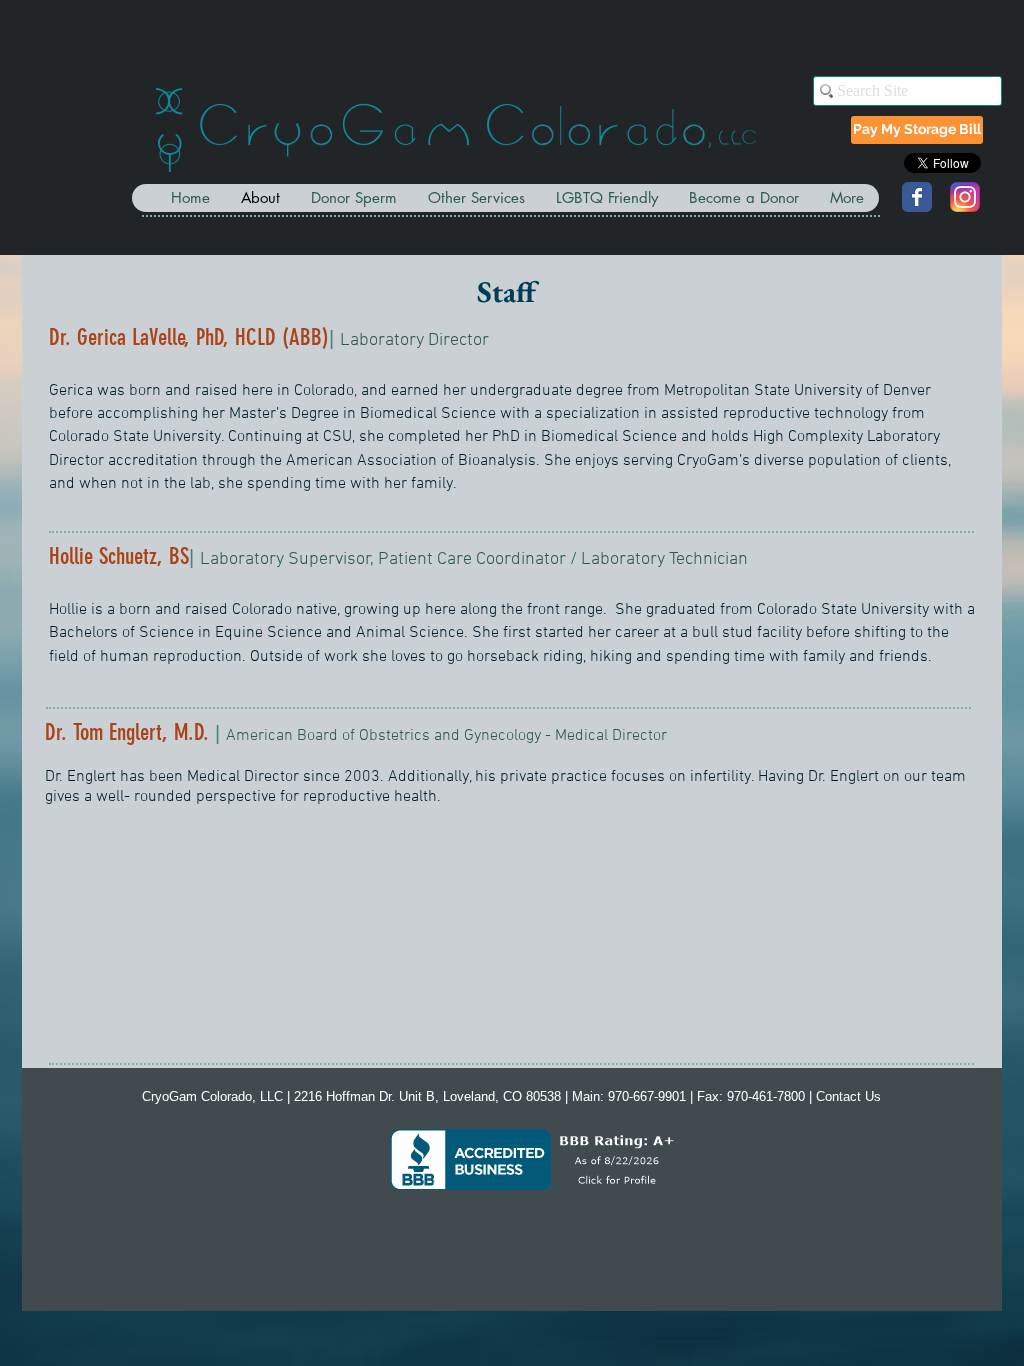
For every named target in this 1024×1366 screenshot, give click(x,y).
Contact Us (848, 1096)
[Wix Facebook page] (917, 197)
